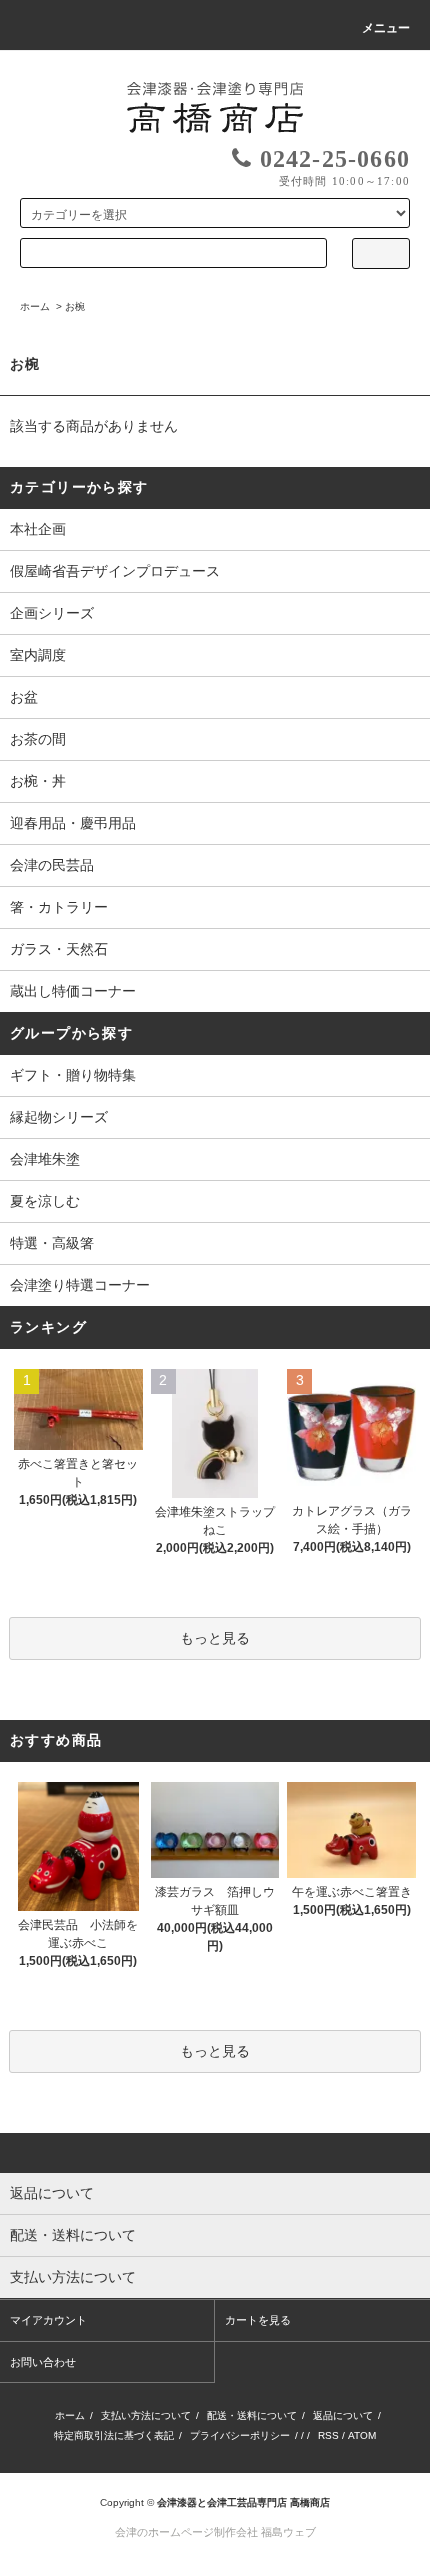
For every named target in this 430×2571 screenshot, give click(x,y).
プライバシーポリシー (240, 2435)
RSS (328, 2435)
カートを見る (258, 2320)
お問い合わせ (43, 2362)
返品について (343, 2415)
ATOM (362, 2435)
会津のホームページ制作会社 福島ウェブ (215, 2532)
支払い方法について (146, 2415)
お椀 (75, 306)
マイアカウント (48, 2320)
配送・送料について (252, 2415)
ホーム (35, 306)
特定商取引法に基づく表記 (114, 2435)
